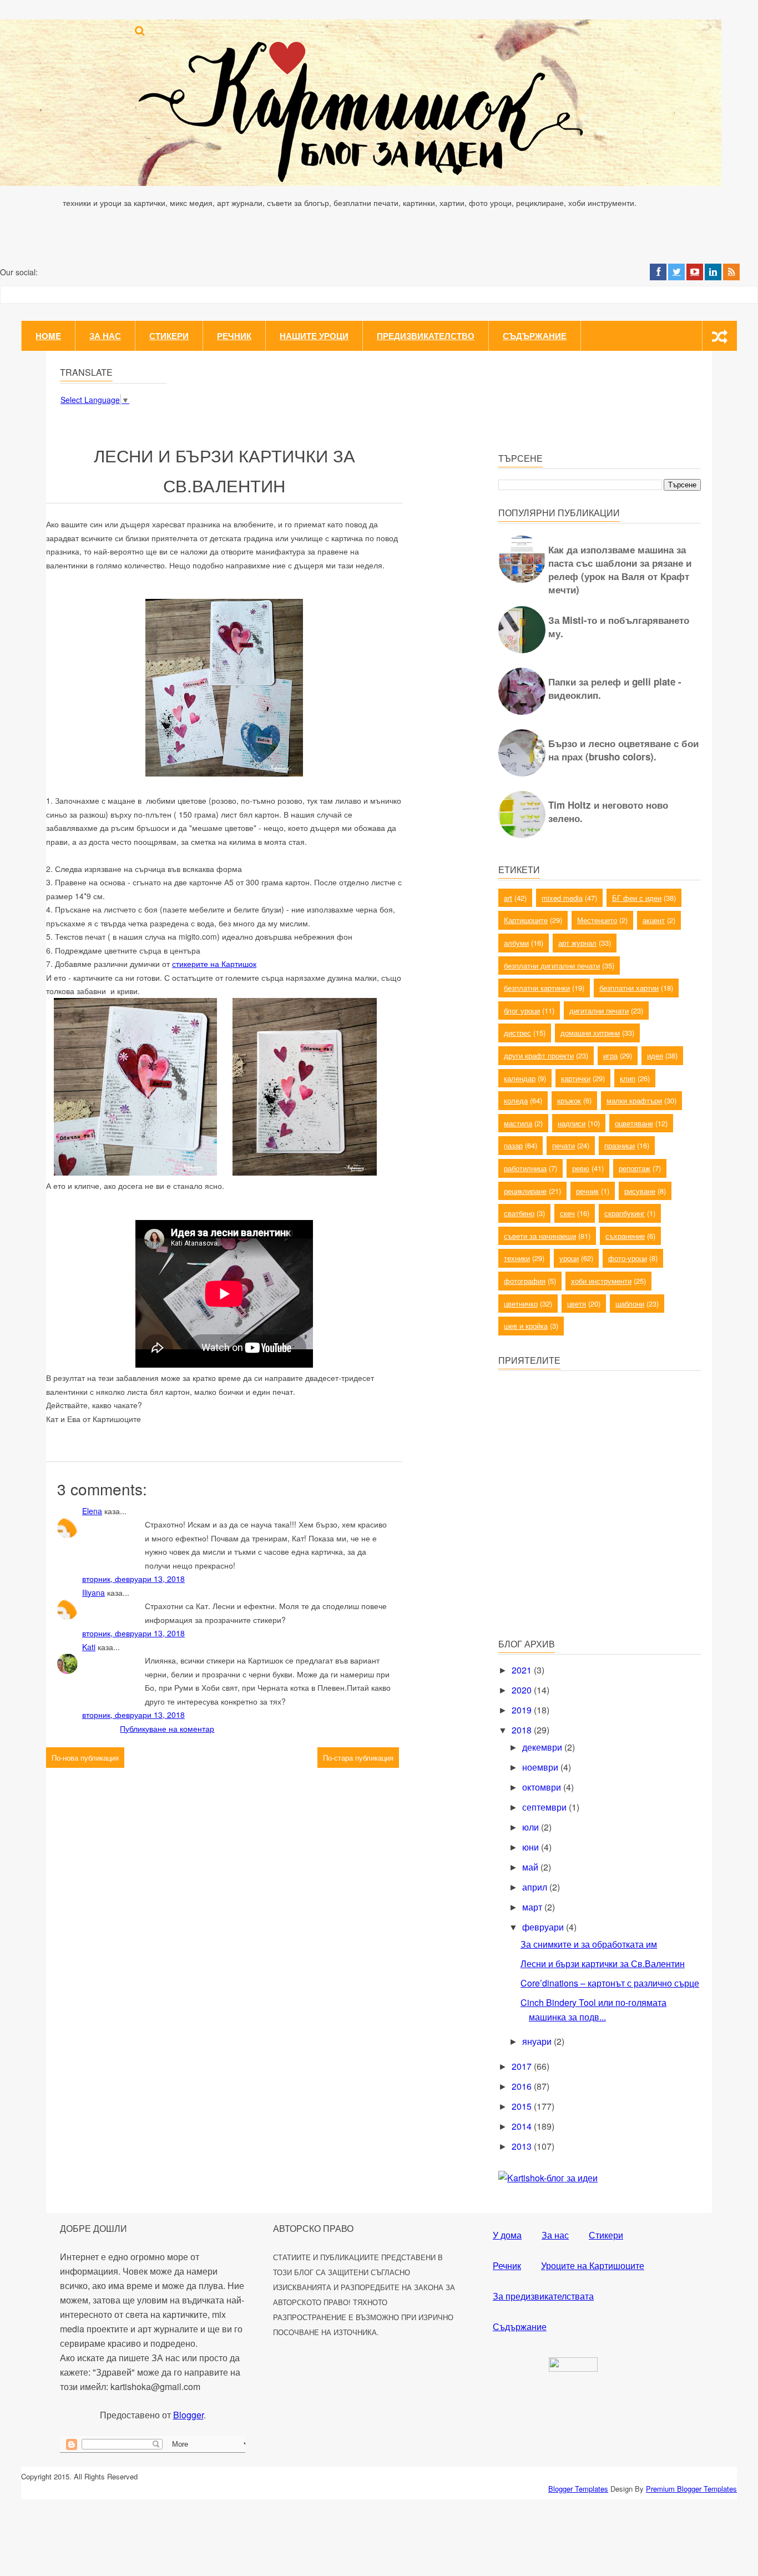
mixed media (562, 898)
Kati (89, 1647)
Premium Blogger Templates (691, 2489)
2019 (523, 1710)
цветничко (521, 1304)
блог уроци (522, 1010)
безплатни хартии (629, 988)
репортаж (635, 1168)
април (536, 1887)
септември (545, 1807)
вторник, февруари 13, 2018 (133, 1579)
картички (576, 1078)
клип (628, 1078)
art (508, 898)
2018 (523, 1730)
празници (620, 1145)
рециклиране (525, 1191)
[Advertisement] (582, 1550)
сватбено (519, 1213)
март (533, 1907)
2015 (523, 2106)
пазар (513, 1145)
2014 (523, 2126)
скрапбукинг (625, 1213)
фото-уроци (628, 1258)
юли (532, 1827)
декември (543, 1747)
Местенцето (597, 920)
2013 (523, 2146)
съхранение (625, 1236)
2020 (523, 1690)
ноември (541, 1767)
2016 (523, 2086)
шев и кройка (526, 1326)
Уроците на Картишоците (593, 2265)
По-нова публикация (85, 1758)
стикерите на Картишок (214, 964)
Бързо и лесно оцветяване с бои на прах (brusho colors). (623, 750)
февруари (544, 1927)
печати (564, 1145)
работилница (525, 1168)
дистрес (517, 1033)
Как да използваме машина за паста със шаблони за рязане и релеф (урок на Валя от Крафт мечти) (620, 569)
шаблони (630, 1304)
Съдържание (535, 336)
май (531, 1867)
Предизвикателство (426, 336)
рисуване (640, 1191)
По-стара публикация (358, 1758)
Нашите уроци (314, 336)
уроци (569, 1258)
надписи (572, 1123)
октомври (543, 1787)
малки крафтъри (634, 1100)
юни (532, 1847)
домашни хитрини (590, 1033)
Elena (92, 1511)
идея (655, 1055)
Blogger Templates (578, 2489)
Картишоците (526, 920)
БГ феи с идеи (637, 898)
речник (587, 1191)
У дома (507, 2235)
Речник (234, 336)
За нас (105, 336)
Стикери (169, 336)
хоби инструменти (601, 1281)
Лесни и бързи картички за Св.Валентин (603, 1963)
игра (610, 1055)
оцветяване (634, 1123)
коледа (516, 1100)
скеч (567, 1213)
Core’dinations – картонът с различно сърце (610, 1983)
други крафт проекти (539, 1055)
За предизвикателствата (543, 2296)
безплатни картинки (537, 988)
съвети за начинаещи (540, 1236)
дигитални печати (599, 1010)
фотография (525, 1281)
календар (520, 1078)
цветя (577, 1304)
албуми (516, 943)
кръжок (569, 1100)
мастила (518, 1123)
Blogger (188, 2415)
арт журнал (577, 943)
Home (48, 336)
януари (538, 2041)
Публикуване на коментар (167, 1728)
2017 (523, 2066)
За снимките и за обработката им (589, 1944)
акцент (654, 920)
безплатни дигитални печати (552, 966)
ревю (581, 1168)
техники (517, 1258)
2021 (523, 1670)
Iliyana (94, 1592)
